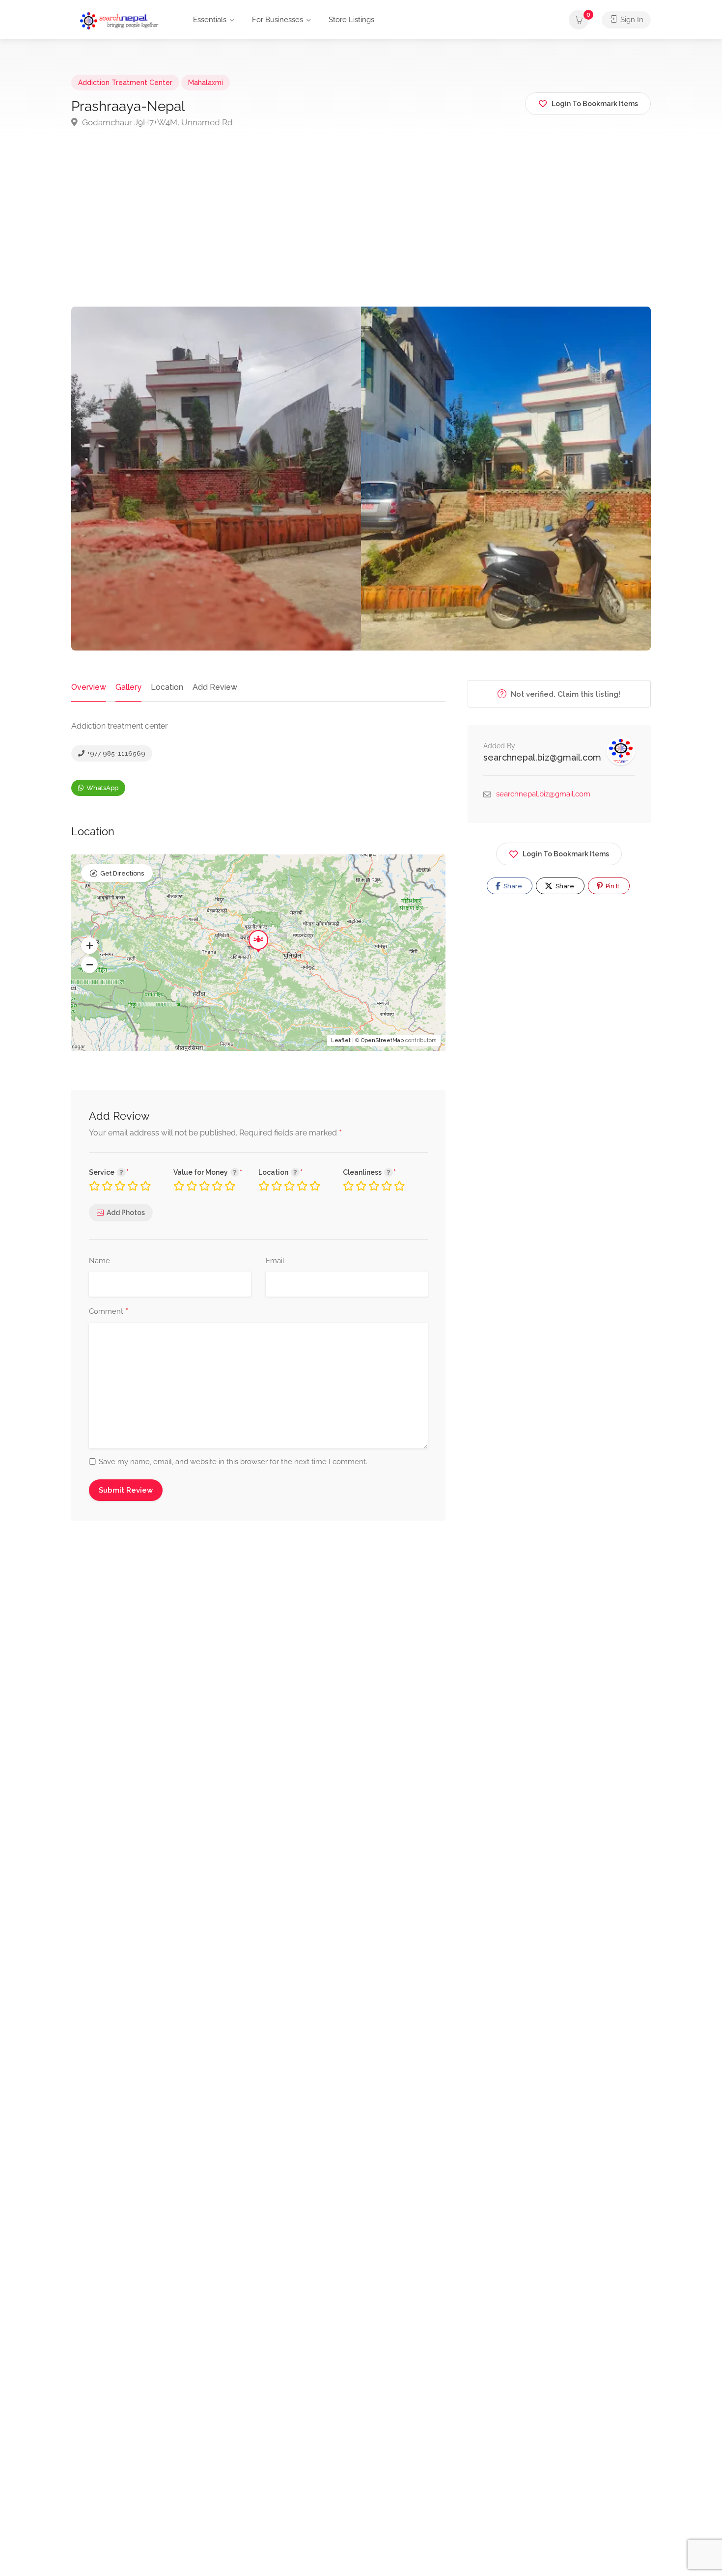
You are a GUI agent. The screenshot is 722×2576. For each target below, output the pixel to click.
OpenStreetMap (382, 1040)
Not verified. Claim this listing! (565, 694)
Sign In (631, 20)
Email (275, 1261)
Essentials (210, 20)
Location (167, 687)
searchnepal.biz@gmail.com (542, 757)
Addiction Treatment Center (125, 83)
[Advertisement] (361, 233)
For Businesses (278, 20)
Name (99, 1261)
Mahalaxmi (206, 83)
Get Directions (122, 873)
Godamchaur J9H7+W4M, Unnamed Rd (156, 122)
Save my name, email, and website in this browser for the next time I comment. (233, 1462)
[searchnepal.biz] (119, 20)
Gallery (128, 687)
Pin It (612, 886)
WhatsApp (102, 788)
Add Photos (126, 1213)
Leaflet (341, 1040)
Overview (89, 687)
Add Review (215, 687)
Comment (109, 1312)
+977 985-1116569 (116, 753)
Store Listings (351, 20)
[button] (89, 946)
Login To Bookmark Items (566, 854)
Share (512, 886)
